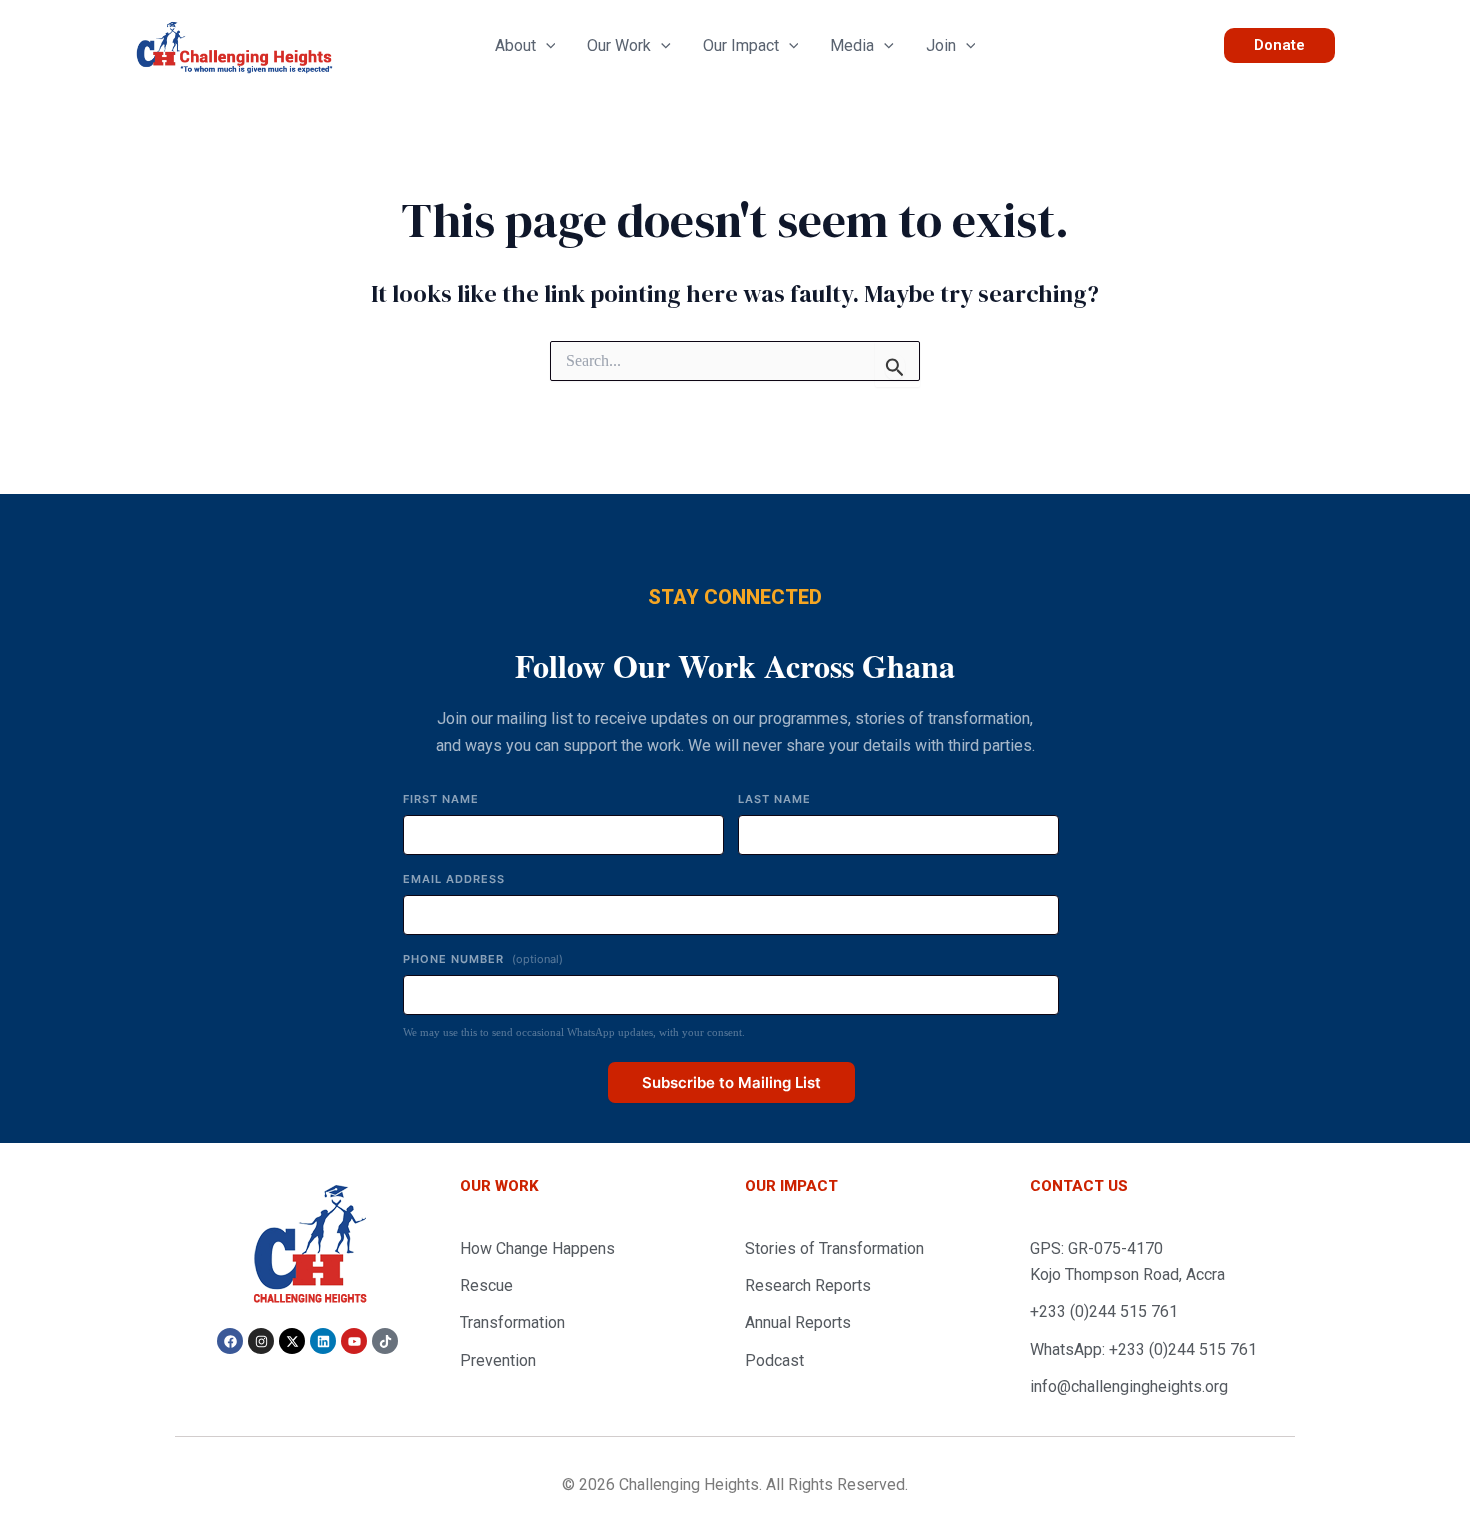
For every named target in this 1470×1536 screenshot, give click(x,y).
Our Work (619, 46)
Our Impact (741, 46)
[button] (546, 46)
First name (441, 799)
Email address (454, 879)
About (515, 46)
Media (852, 46)
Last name (774, 799)
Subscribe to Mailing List (731, 1082)
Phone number (483, 959)
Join (941, 46)
